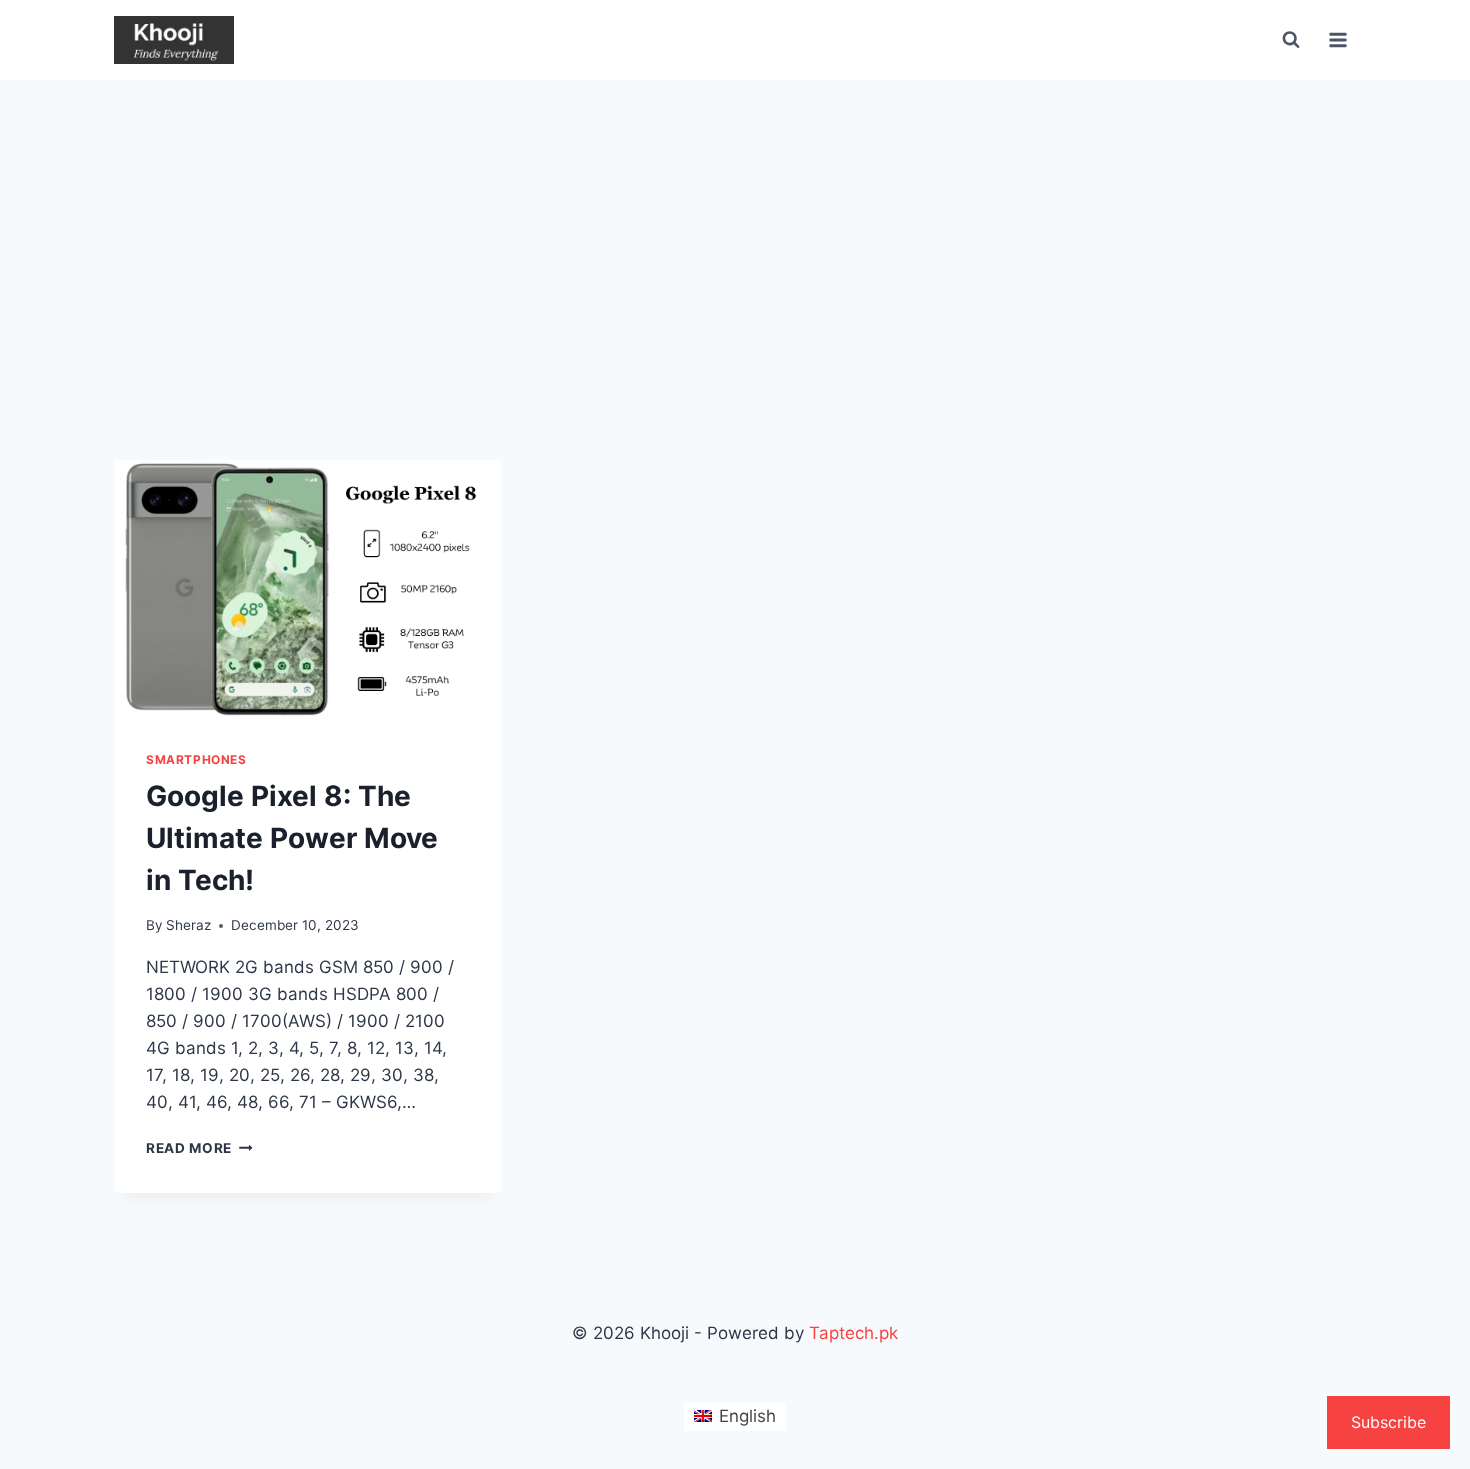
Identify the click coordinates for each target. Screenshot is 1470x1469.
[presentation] (307, 589)
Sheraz (188, 925)
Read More (199, 1148)
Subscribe (1388, 1422)
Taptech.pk (853, 1333)
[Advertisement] (735, 230)
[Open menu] (1337, 39)
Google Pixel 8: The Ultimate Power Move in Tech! (292, 838)
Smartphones (196, 759)
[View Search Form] (1291, 40)
